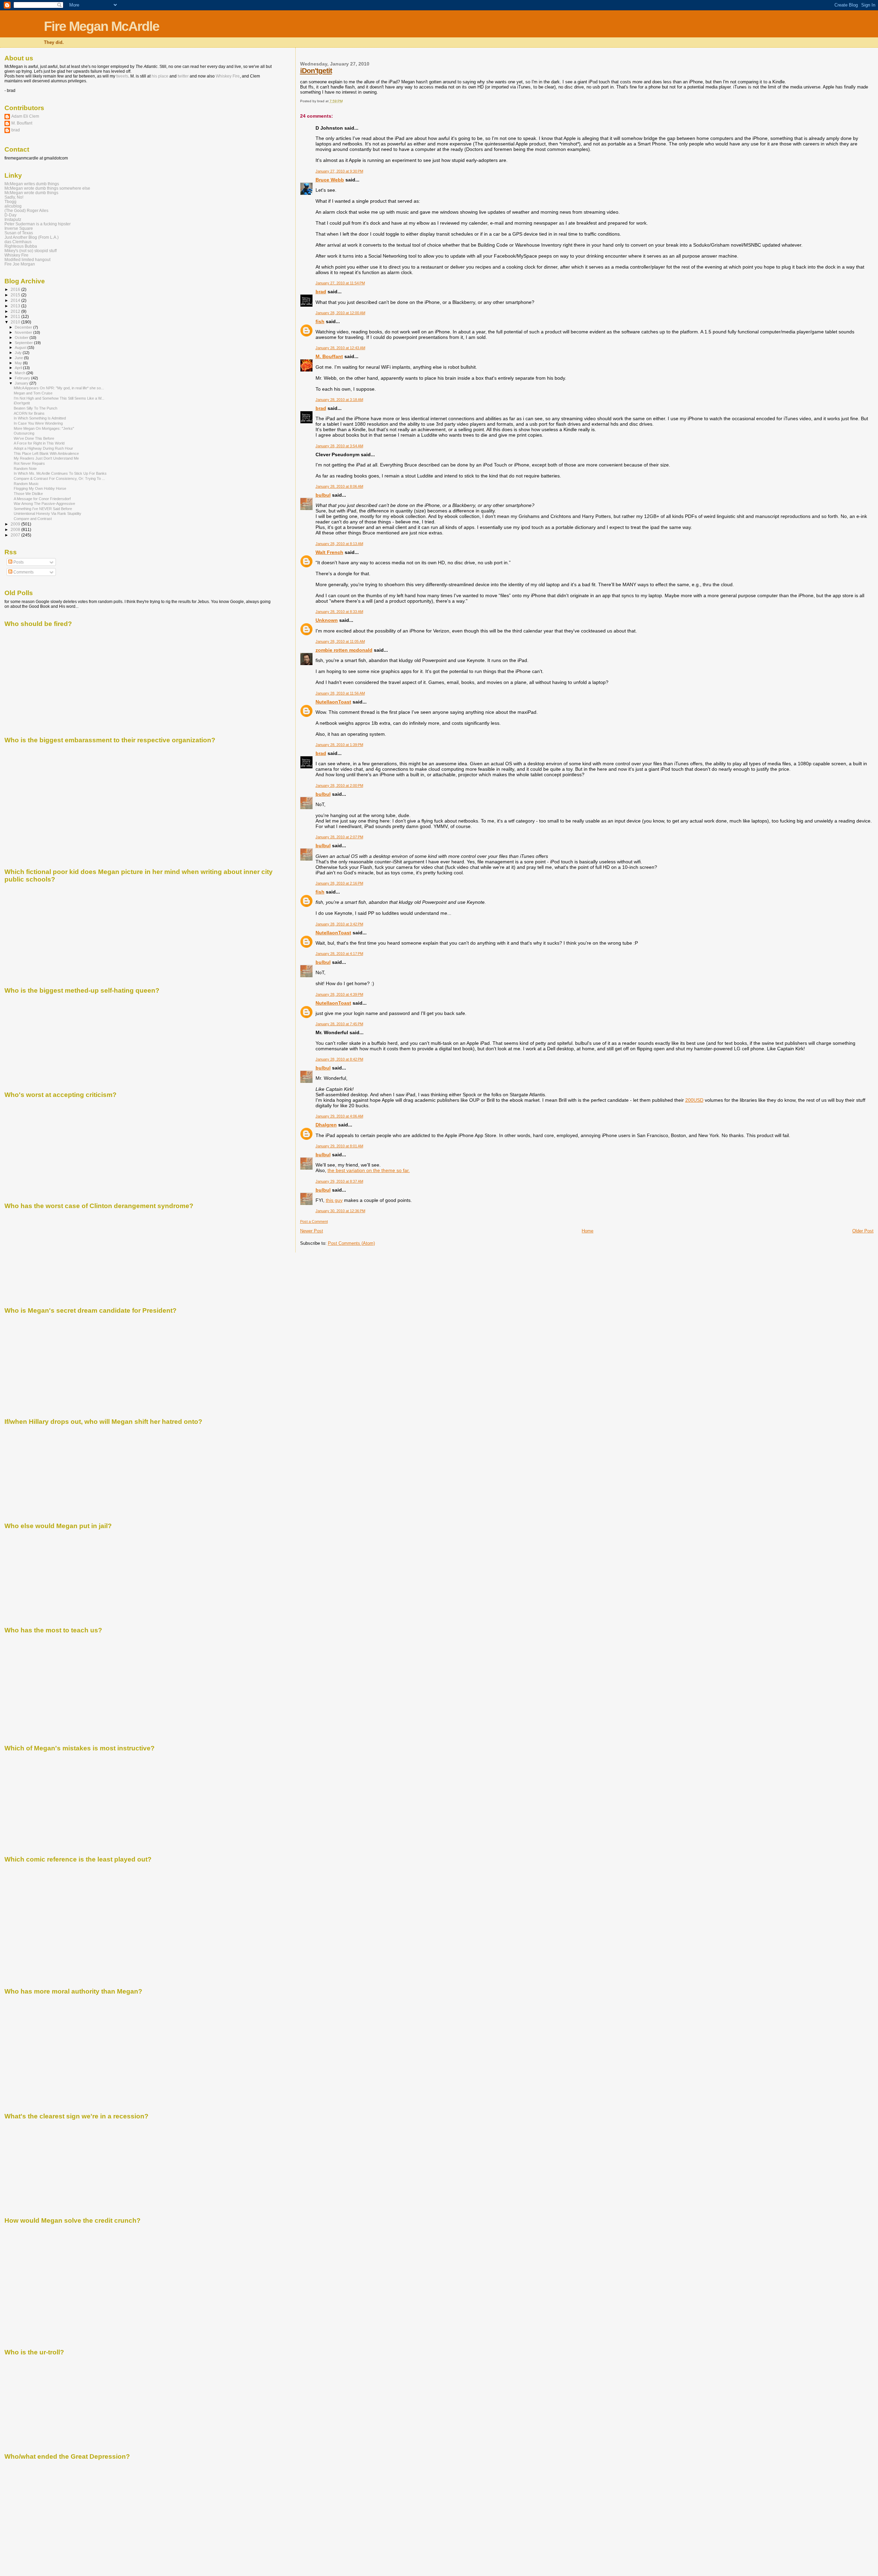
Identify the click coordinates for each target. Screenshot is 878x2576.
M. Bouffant (329, 356)
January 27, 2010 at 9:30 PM (339, 171)
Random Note (25, 469)
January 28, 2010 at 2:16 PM (339, 883)
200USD (694, 1100)
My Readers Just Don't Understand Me (46, 458)
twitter (183, 76)
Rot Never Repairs (29, 463)
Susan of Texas (19, 233)
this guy (334, 1200)
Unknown (327, 620)
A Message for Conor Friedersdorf (42, 499)
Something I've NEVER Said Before (43, 509)
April (19, 368)
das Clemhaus (18, 242)
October (22, 338)
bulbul (323, 495)
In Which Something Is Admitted (40, 418)
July (19, 353)
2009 (16, 524)
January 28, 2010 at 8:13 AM (339, 544)
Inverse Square (19, 228)
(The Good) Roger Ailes (26, 210)
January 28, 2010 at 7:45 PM (339, 1024)
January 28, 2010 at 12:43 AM (340, 348)
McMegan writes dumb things (32, 184)
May (19, 363)
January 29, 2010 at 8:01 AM (339, 1146)
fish (320, 321)
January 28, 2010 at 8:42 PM (339, 1059)
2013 (16, 306)
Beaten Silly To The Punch (35, 408)
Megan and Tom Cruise (33, 393)
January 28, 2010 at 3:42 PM (339, 924)
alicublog (13, 206)
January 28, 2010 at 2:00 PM (339, 785)
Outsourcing (24, 433)
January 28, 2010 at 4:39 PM (339, 994)
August (21, 347)
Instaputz (13, 219)
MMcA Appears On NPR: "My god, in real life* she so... (59, 388)
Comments (23, 572)
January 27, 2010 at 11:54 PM (340, 283)
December (24, 327)
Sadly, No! (14, 197)
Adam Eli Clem (25, 116)
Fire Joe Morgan (20, 264)
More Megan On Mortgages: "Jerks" (44, 428)
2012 (16, 311)
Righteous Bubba (21, 246)
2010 (16, 322)
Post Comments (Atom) (351, 1243)
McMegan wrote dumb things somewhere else (47, 188)
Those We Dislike (28, 494)
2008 (16, 529)
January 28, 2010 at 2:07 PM (339, 837)
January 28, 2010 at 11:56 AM (340, 693)
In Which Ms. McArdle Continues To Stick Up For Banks (60, 473)
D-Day (10, 215)
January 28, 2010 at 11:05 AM (340, 641)
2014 (16, 300)
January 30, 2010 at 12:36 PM (340, 1211)
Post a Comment (314, 1221)
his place (160, 76)
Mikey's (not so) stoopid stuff (31, 251)
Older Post (863, 1231)
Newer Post (312, 1231)
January (22, 383)
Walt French (329, 552)
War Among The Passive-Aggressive (44, 504)
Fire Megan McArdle (102, 26)
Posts (18, 562)
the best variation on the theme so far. (369, 1170)
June (19, 358)
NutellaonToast (333, 702)
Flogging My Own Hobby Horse (40, 488)
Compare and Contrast (33, 519)
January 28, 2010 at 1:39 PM (339, 745)
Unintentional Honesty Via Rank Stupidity (48, 513)
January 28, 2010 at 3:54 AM (339, 446)
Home (588, 1231)
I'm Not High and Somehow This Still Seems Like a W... (59, 398)
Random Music (26, 484)
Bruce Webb (330, 180)
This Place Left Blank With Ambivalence (46, 453)
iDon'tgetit (316, 70)
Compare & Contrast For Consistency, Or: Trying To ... (59, 478)
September (24, 343)
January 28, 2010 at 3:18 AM (339, 400)
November (24, 332)
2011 (16, 316)
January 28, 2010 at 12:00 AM (340, 313)
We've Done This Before (34, 438)
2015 (16, 295)
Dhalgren (326, 1125)
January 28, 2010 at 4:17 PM (339, 954)
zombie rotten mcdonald (344, 650)
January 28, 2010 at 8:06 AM (339, 486)
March (21, 373)
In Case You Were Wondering (38, 423)
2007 (16, 535)
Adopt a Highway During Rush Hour (43, 448)
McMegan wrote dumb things (31, 193)
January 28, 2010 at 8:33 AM (339, 612)
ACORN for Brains (29, 413)
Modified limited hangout (27, 259)
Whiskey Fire (228, 76)
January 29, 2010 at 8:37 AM (339, 1181)
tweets (122, 76)
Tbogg (10, 202)
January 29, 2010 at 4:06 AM (339, 1116)
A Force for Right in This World (39, 443)
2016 (16, 289)
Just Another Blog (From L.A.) (32, 237)
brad (321, 292)
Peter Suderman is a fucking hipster (38, 224)
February (23, 378)
